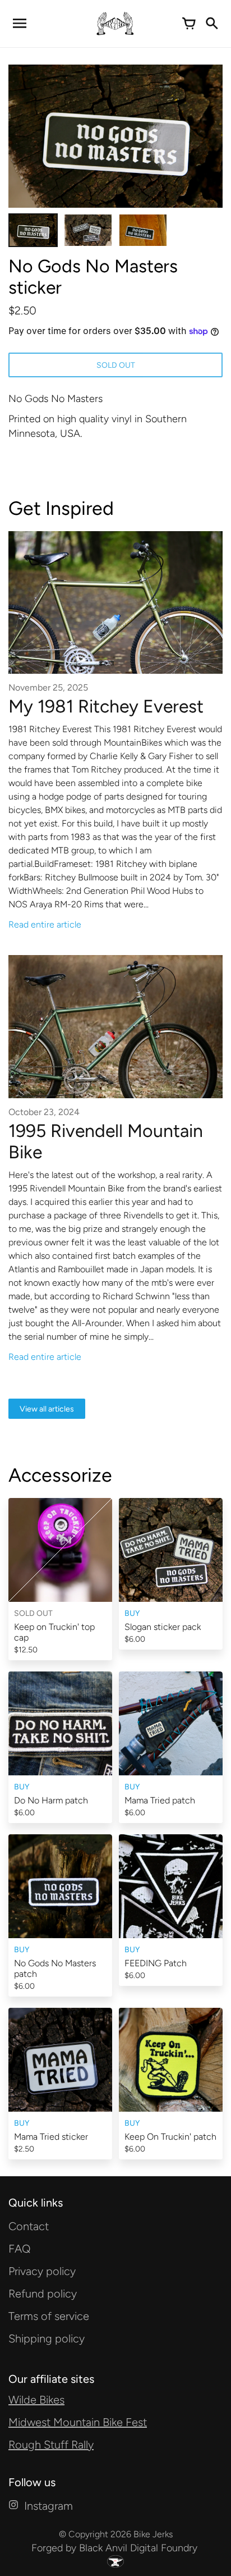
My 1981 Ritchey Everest (106, 706)
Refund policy (43, 2294)
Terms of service (49, 2316)
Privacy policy (42, 2271)
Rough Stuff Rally (51, 2445)
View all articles (47, 1409)
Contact (29, 2226)
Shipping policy (47, 2339)
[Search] (211, 24)
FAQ (20, 2249)
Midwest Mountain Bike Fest (78, 2422)
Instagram (48, 2506)
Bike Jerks (153, 2534)
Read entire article (45, 924)
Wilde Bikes (36, 2400)
